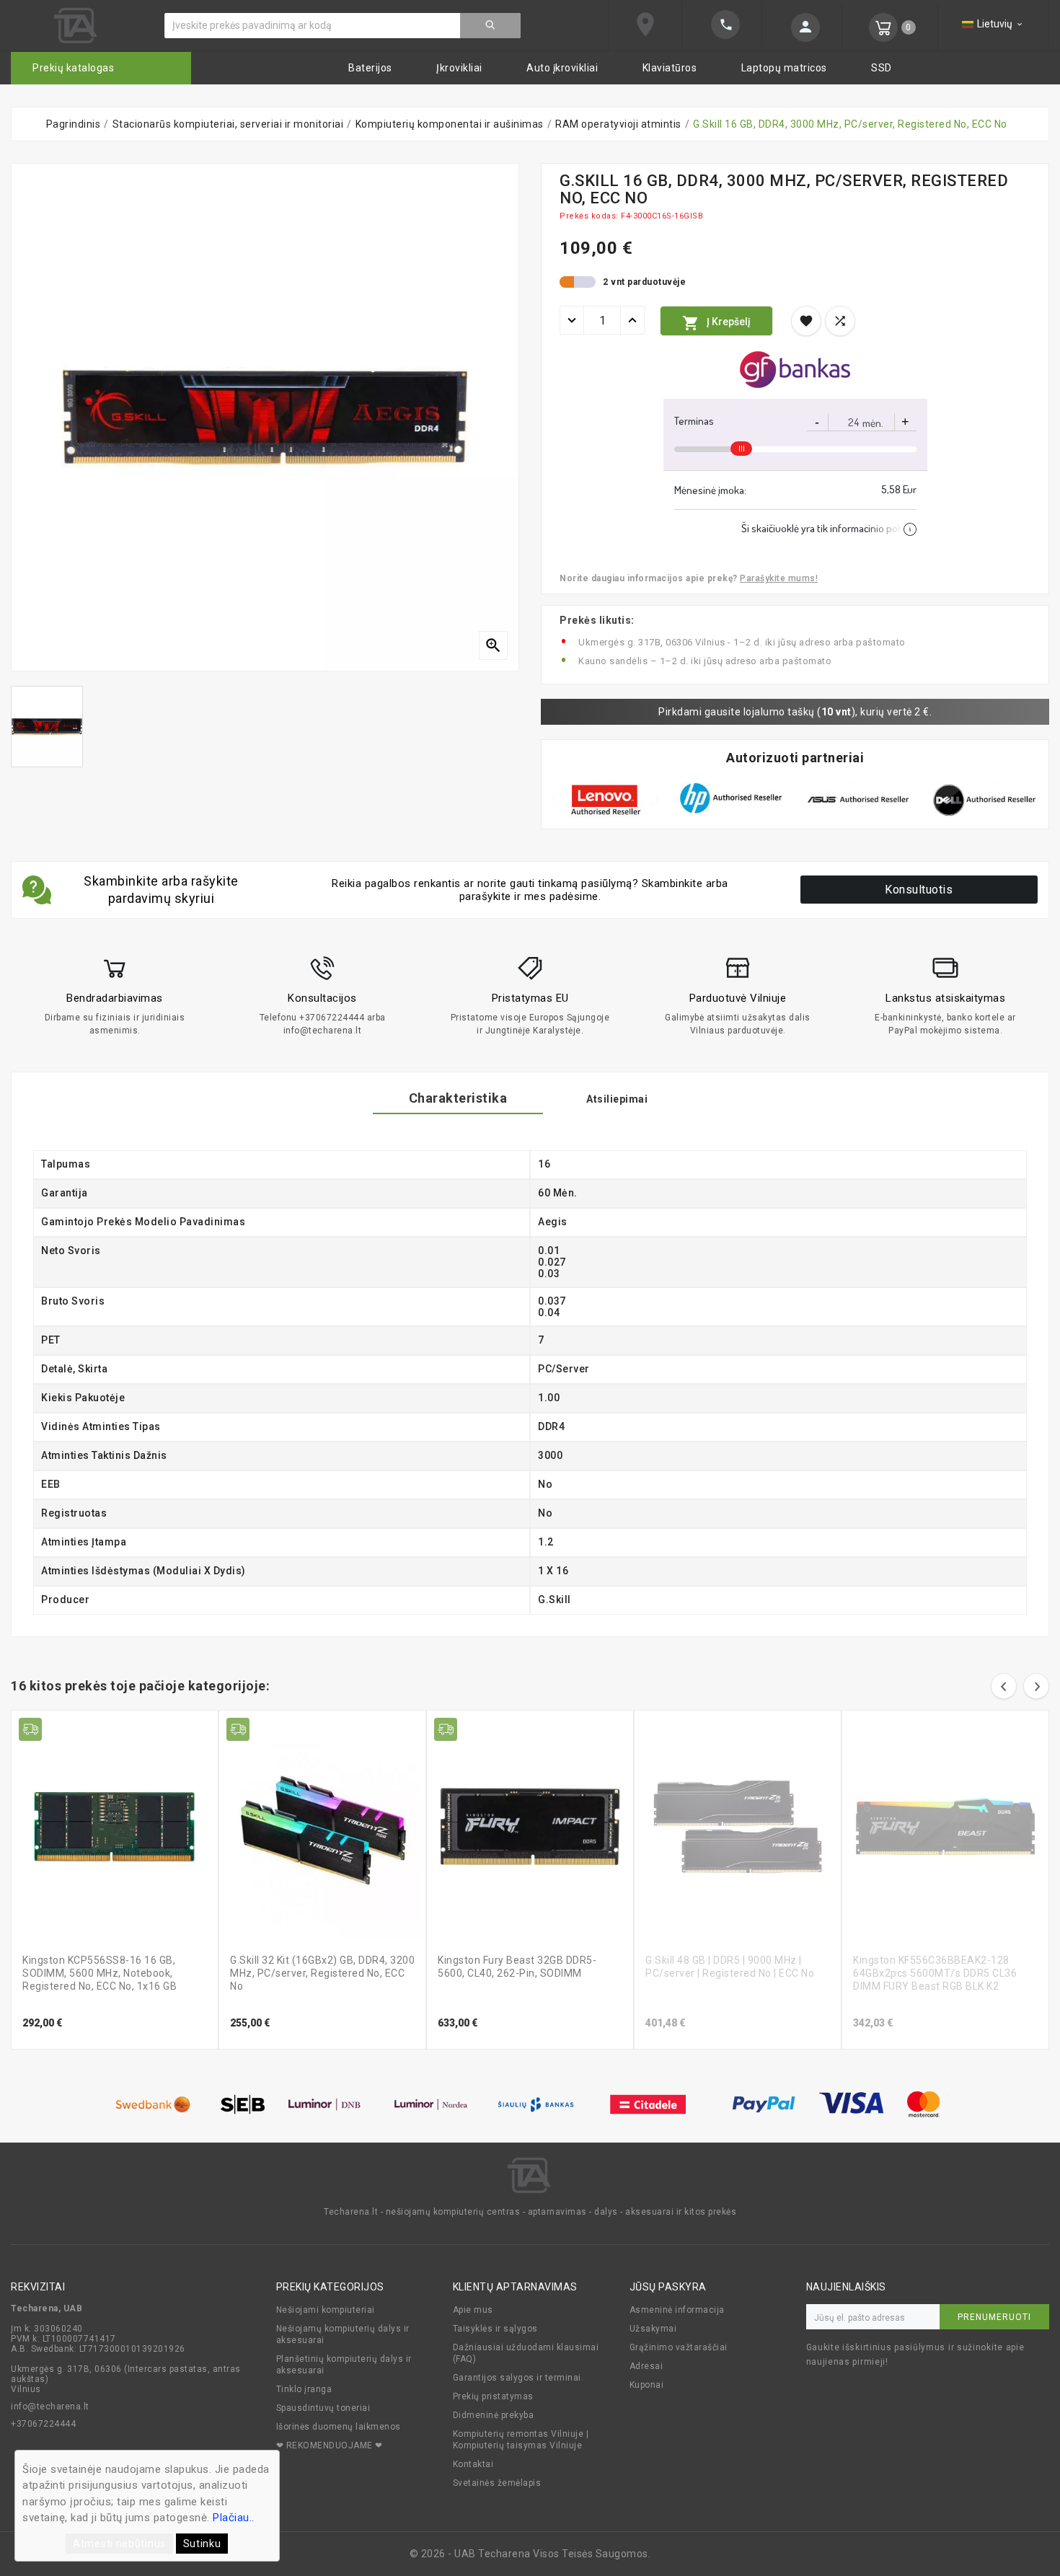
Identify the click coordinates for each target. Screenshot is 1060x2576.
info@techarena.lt (50, 2407)
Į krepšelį (716, 323)
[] (802, 27)
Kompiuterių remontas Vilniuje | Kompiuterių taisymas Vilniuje (521, 2440)
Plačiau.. (234, 2518)
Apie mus (473, 2310)
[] (490, 26)
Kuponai (647, 2385)
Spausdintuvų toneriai (323, 2408)
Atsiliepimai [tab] (617, 1099)
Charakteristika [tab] (458, 1098)
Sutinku (202, 2544)
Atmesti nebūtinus (119, 2544)
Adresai (646, 2366)
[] (722, 25)
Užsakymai (653, 2329)
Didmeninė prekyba (494, 2415)
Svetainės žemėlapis (497, 2483)
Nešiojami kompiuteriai (326, 2310)
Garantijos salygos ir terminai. (518, 2378)
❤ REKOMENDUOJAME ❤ (330, 2445)
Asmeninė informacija (677, 2310)
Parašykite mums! (779, 578)
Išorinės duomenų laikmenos (339, 2427)
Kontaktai (473, 2464)
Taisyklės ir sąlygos (495, 2329)
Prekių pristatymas (493, 2396)
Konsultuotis (919, 890)
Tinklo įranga (304, 2389)
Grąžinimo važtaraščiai (679, 2347)
